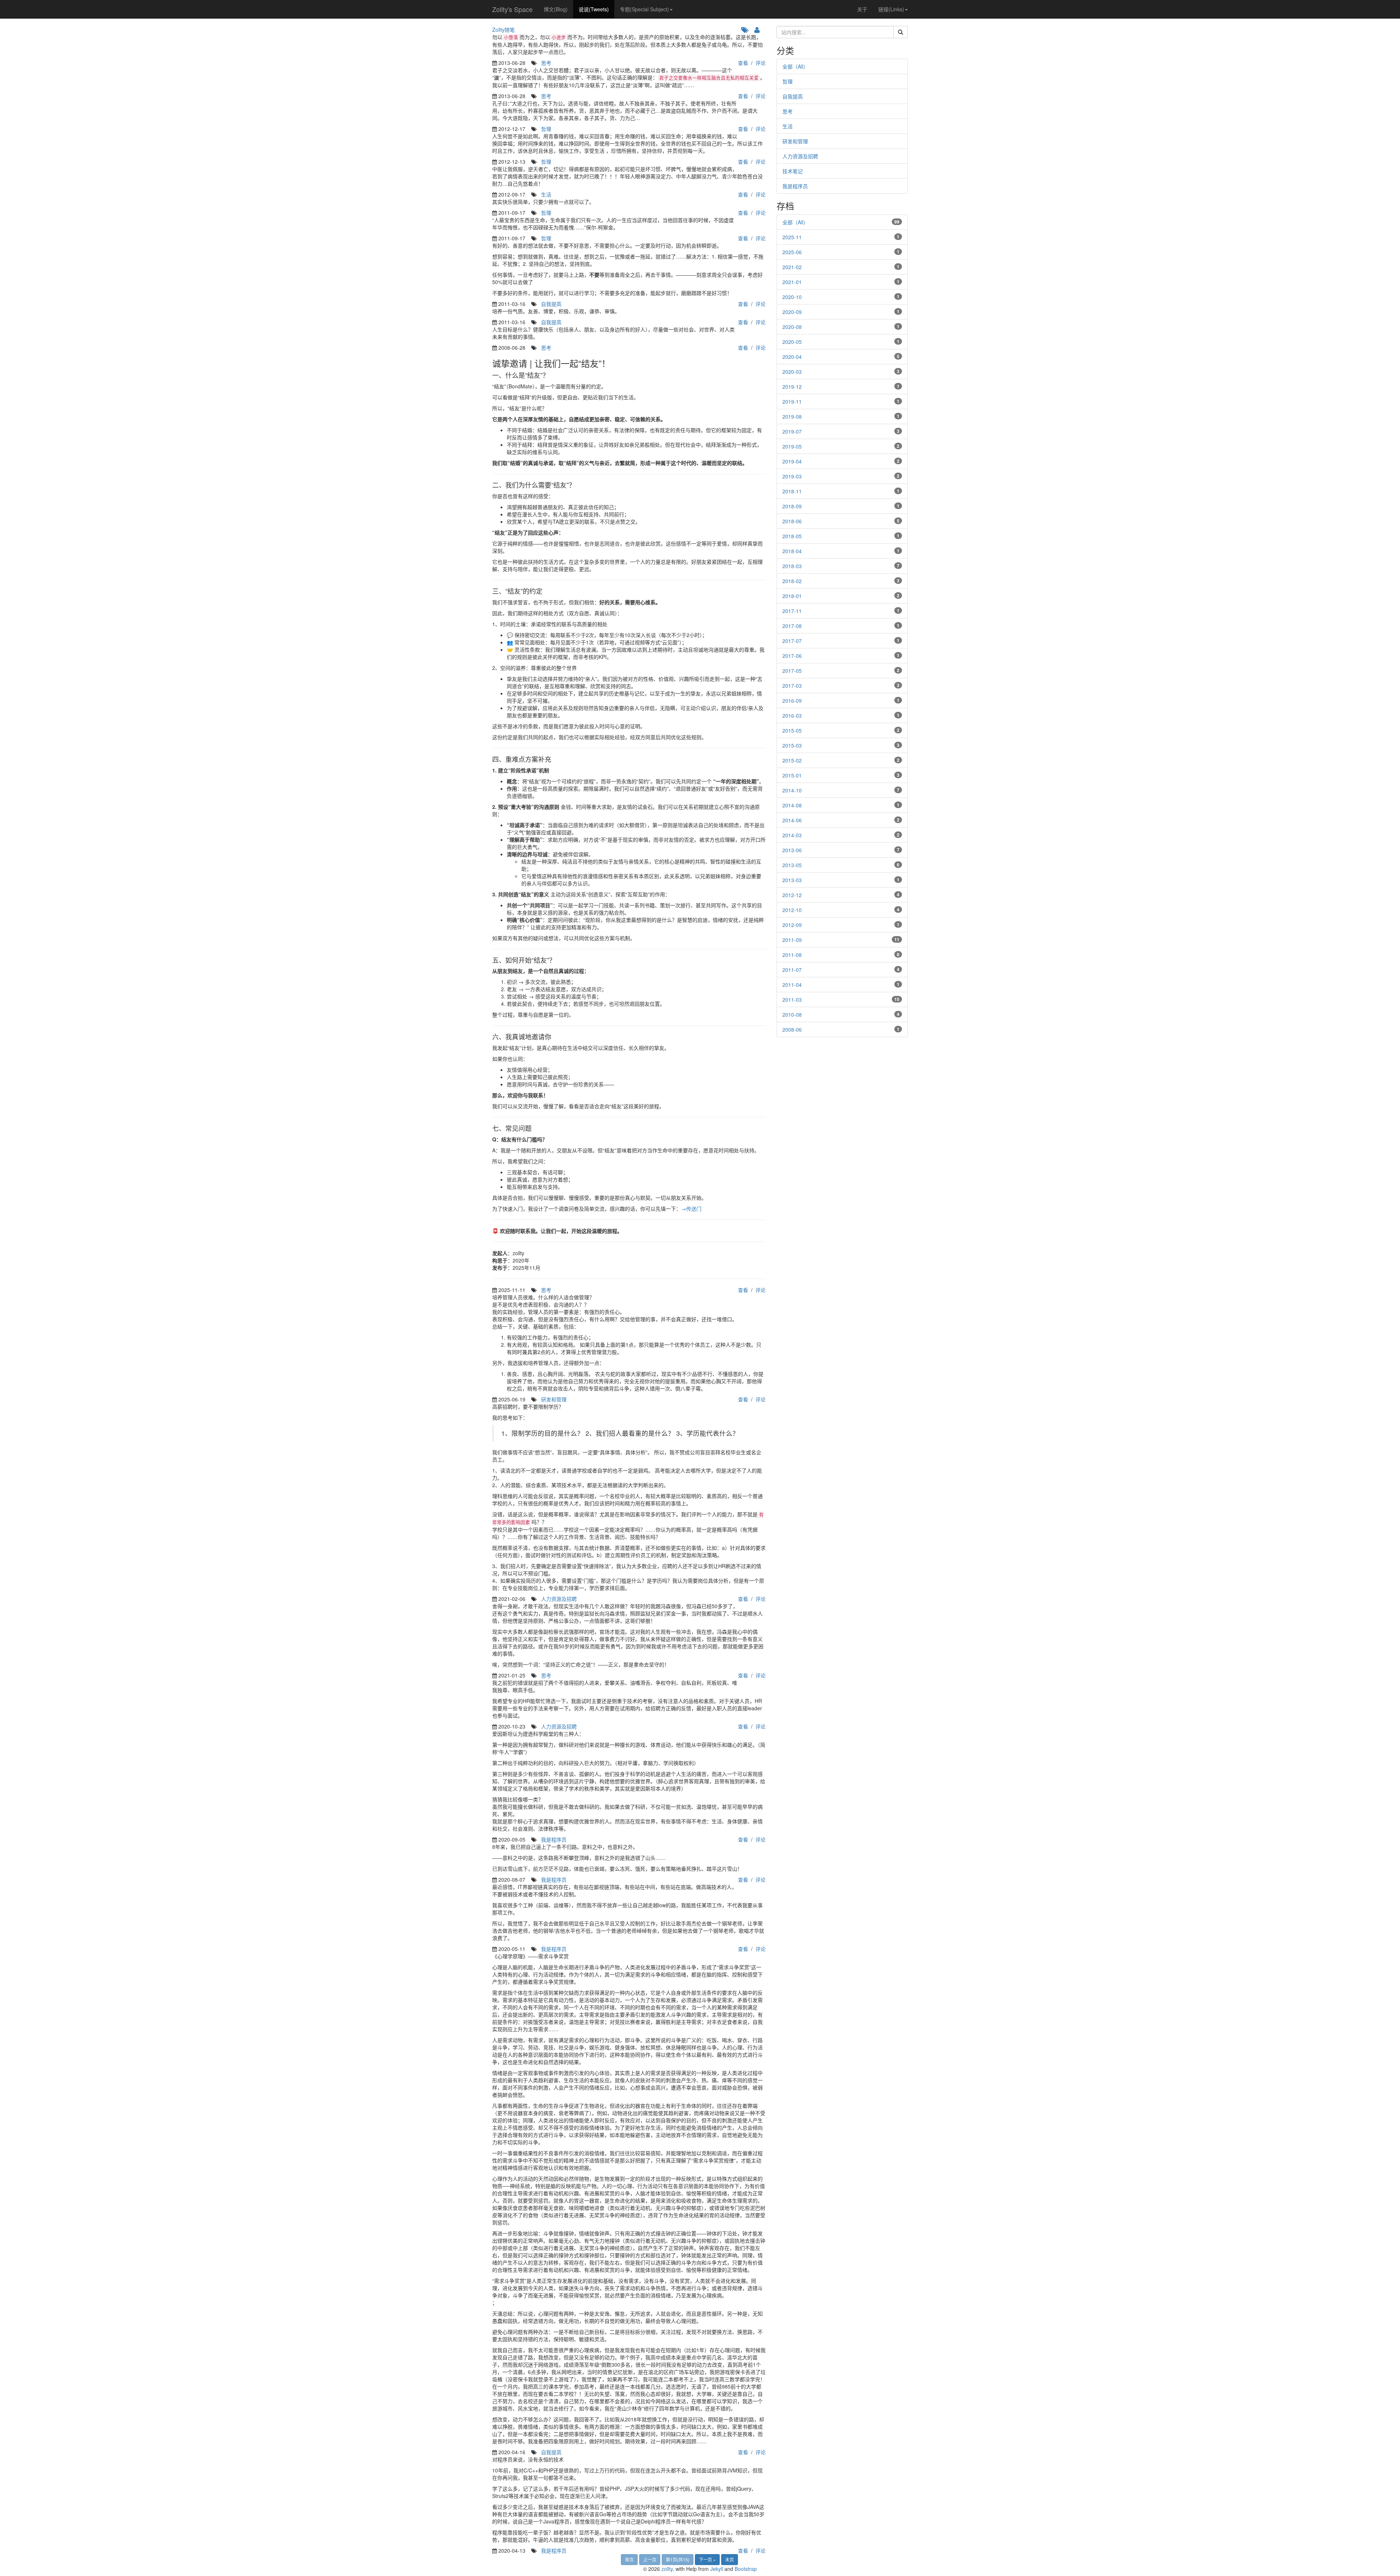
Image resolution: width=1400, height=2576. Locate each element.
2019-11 (792, 401)
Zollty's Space (512, 9)
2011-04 (792, 985)
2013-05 (792, 865)
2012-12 (792, 895)
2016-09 (792, 701)
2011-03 (792, 1000)
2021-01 (792, 282)
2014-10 (792, 790)
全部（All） (795, 66)
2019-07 (792, 431)
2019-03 (792, 476)
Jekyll (717, 2569)
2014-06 (792, 820)
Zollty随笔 (503, 30)
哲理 (546, 129)
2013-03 (792, 880)
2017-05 (792, 671)
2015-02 (792, 760)
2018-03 (792, 566)
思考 (546, 63)
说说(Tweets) (594, 9)
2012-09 (792, 925)
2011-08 (792, 955)
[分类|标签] (746, 30)
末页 (730, 2559)
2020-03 (792, 372)
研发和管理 (554, 1399)
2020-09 (792, 312)
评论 (761, 63)
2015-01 (792, 775)
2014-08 (792, 805)
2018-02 (792, 581)
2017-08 (792, 626)
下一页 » (707, 2559)
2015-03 (792, 745)
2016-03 (792, 715)
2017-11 (792, 611)
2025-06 (792, 252)
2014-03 (792, 835)
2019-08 (792, 416)
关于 (862, 9)
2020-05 (792, 342)
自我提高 (551, 304)
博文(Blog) (556, 9)
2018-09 (792, 506)
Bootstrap (746, 2569)
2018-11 (792, 491)
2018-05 (792, 536)
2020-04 (792, 357)
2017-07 (792, 641)
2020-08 (792, 327)
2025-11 (792, 237)
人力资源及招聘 (559, 1599)
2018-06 (792, 521)
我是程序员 (554, 1839)
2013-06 (792, 850)
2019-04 (792, 461)
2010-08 (792, 1015)
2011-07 (792, 970)
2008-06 (792, 1029)
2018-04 (792, 551)
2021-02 (792, 267)
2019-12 (792, 387)
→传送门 (691, 1209)
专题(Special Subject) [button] (644, 9)
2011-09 (792, 940)
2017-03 (792, 686)
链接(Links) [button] (891, 9)
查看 (743, 63)
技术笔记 (793, 171)
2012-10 (792, 910)
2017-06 (792, 656)
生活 (546, 194)
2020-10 (792, 297)
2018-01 (792, 596)
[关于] (758, 30)
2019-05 (792, 446)
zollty (667, 2569)
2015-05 (792, 730)
